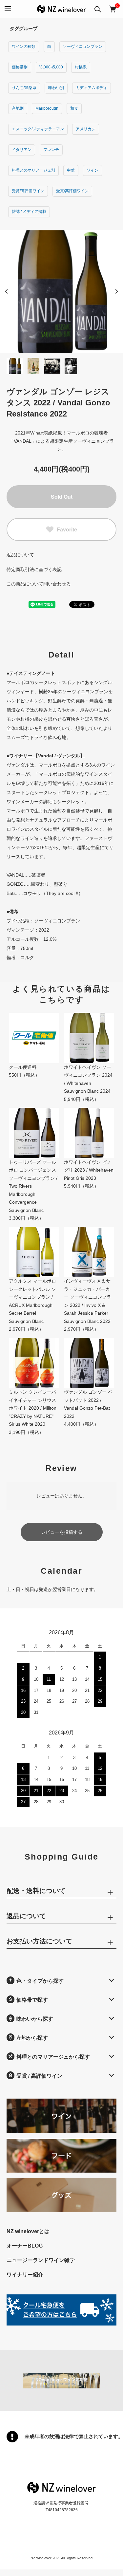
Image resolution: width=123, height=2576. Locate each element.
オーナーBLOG (25, 2246)
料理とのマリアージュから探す (53, 2057)
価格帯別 (20, 67)
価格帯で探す (32, 2000)
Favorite (67, 529)
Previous (7, 291)
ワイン (92, 170)
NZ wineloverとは (28, 2231)
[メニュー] (7, 9)
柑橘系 (81, 67)
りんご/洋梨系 (24, 88)
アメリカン (86, 129)
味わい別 (56, 88)
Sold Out (62, 497)
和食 (74, 108)
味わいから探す (35, 2019)
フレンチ (51, 150)
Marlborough (47, 108)
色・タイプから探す (40, 1981)
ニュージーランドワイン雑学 (41, 2260)
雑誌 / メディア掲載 (29, 212)
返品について (20, 555)
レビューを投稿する (62, 1532)
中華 (71, 170)
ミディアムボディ (92, 88)
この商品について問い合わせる (39, 584)
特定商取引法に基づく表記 (34, 569)
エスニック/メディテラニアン (38, 129)
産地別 (18, 108)
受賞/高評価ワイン (28, 191)
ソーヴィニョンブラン (83, 46)
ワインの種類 (24, 46)
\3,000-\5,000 (51, 67)
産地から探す (32, 2038)
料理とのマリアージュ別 (33, 170)
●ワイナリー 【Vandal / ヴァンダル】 (46, 756)
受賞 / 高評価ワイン (39, 2076)
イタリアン (22, 150)
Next (116, 291)
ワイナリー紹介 (25, 2275)
